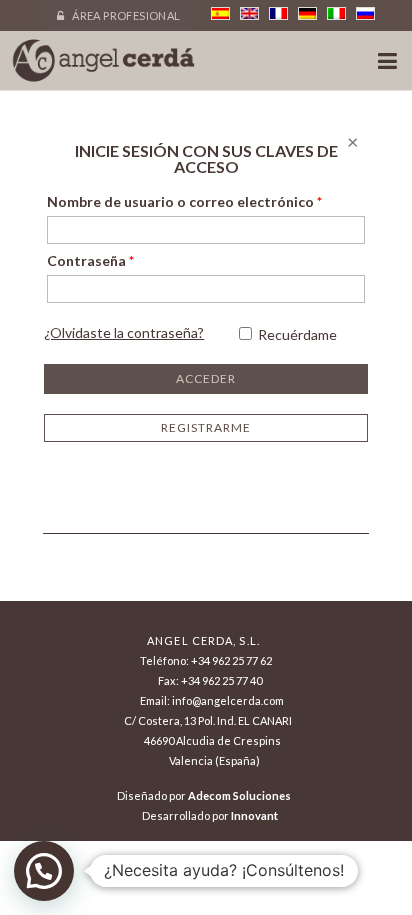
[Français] (278, 13)
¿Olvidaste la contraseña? (124, 332)
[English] (249, 13)
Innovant (254, 815)
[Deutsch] (307, 13)
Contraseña (90, 260)
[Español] (220, 13)
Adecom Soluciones (239, 795)
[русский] (365, 13)
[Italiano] (336, 13)
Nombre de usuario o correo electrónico (184, 201)
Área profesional (125, 15)
